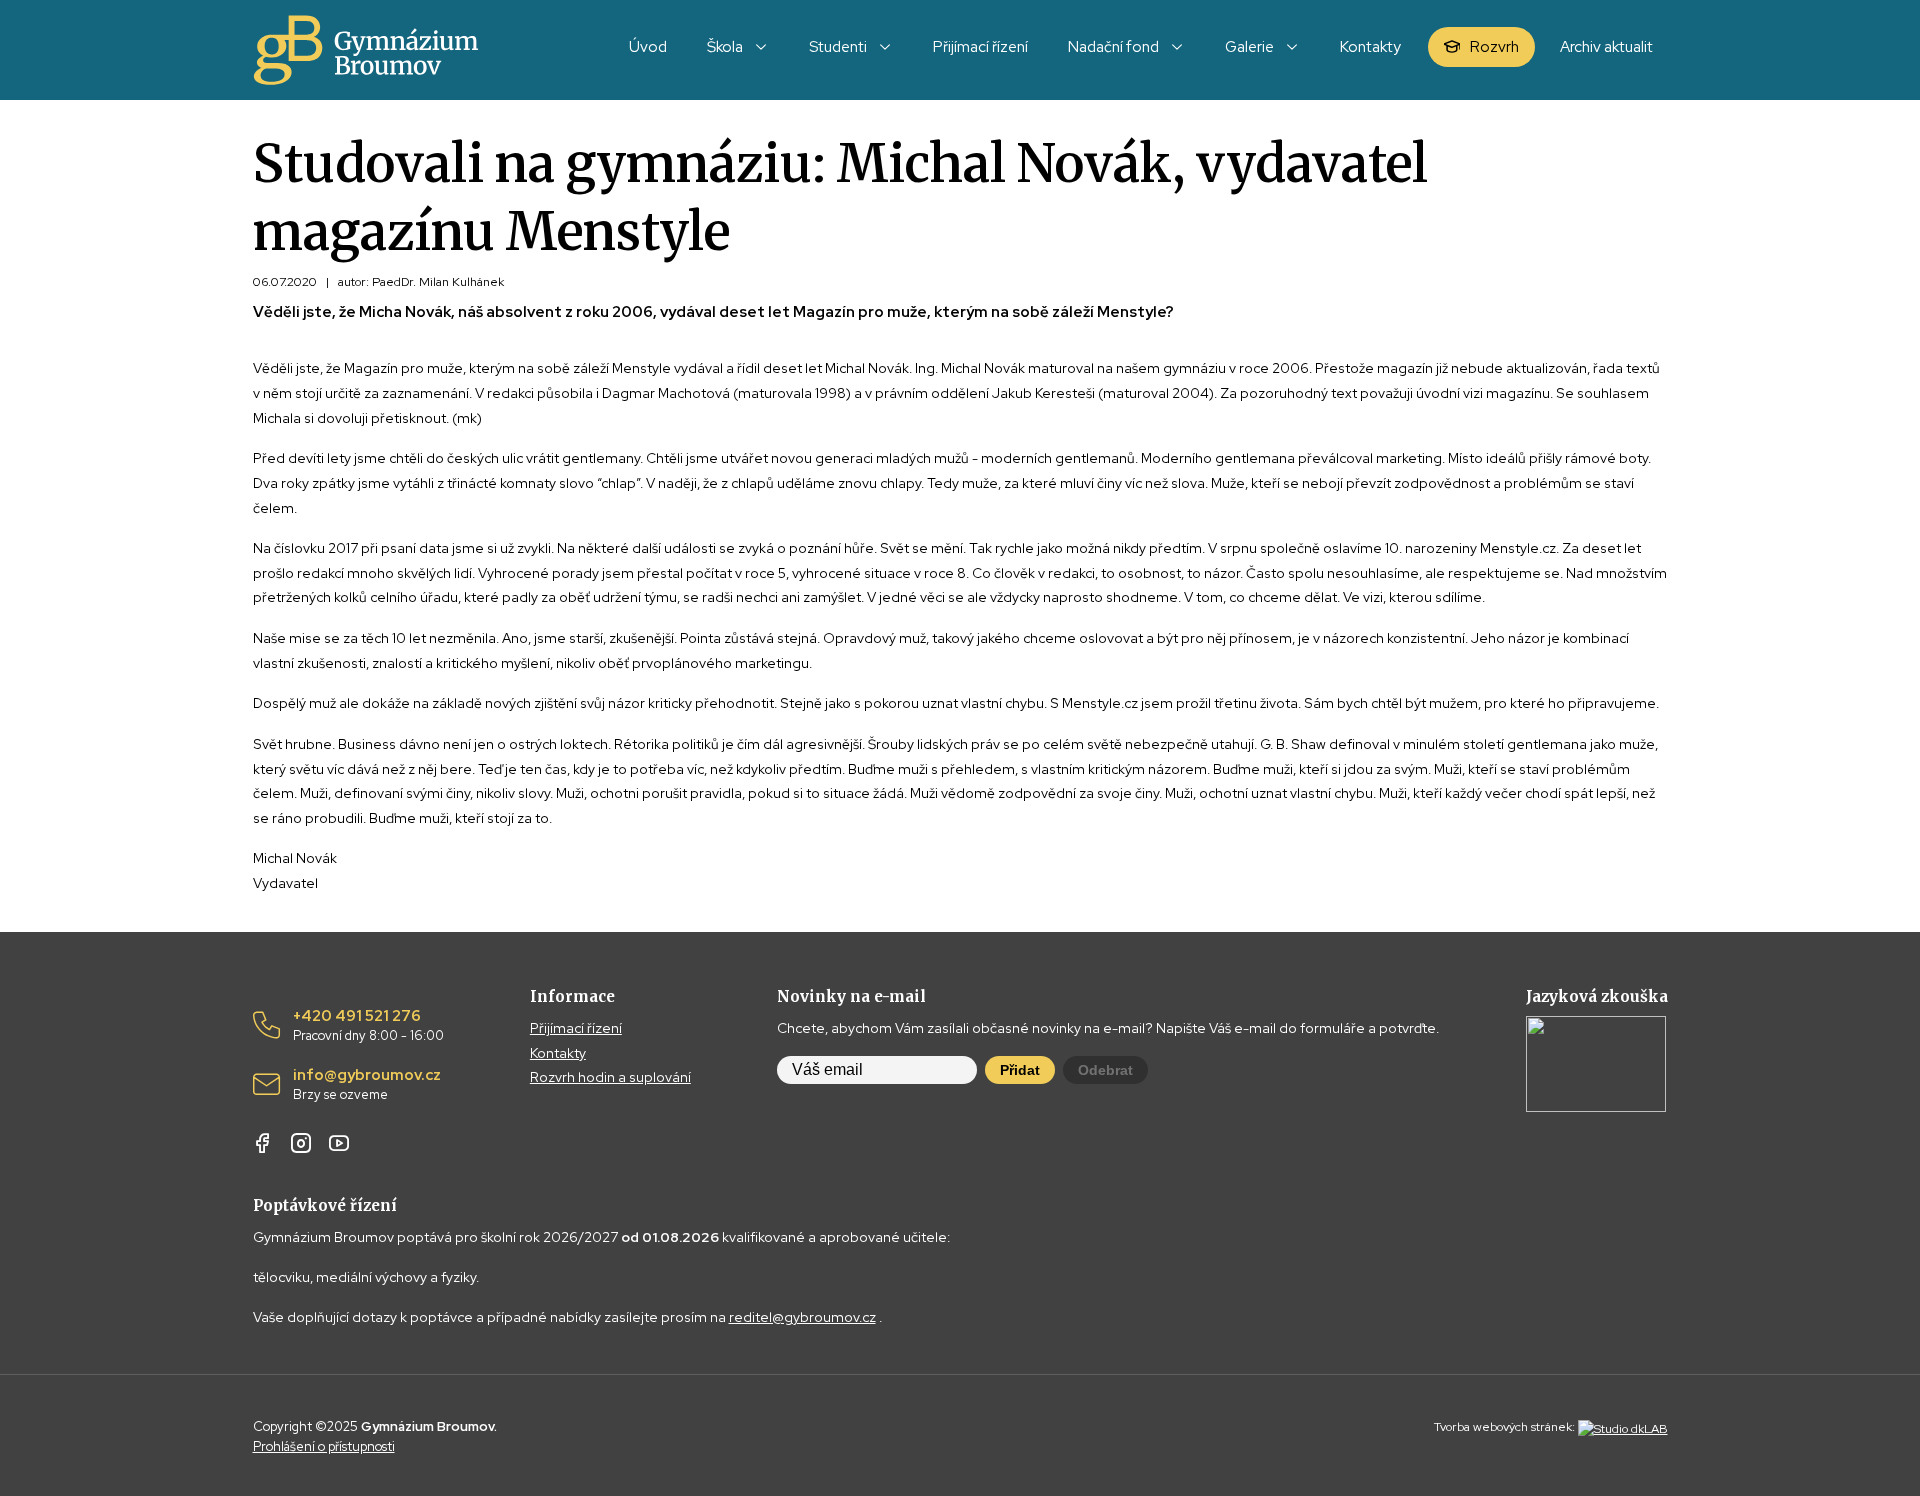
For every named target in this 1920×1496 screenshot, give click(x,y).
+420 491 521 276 (368, 1026)
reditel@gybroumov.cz (802, 1317)
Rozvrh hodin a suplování (610, 1077)
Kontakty (558, 1053)
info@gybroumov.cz (367, 1085)
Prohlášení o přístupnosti (324, 1446)
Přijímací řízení (576, 1028)
